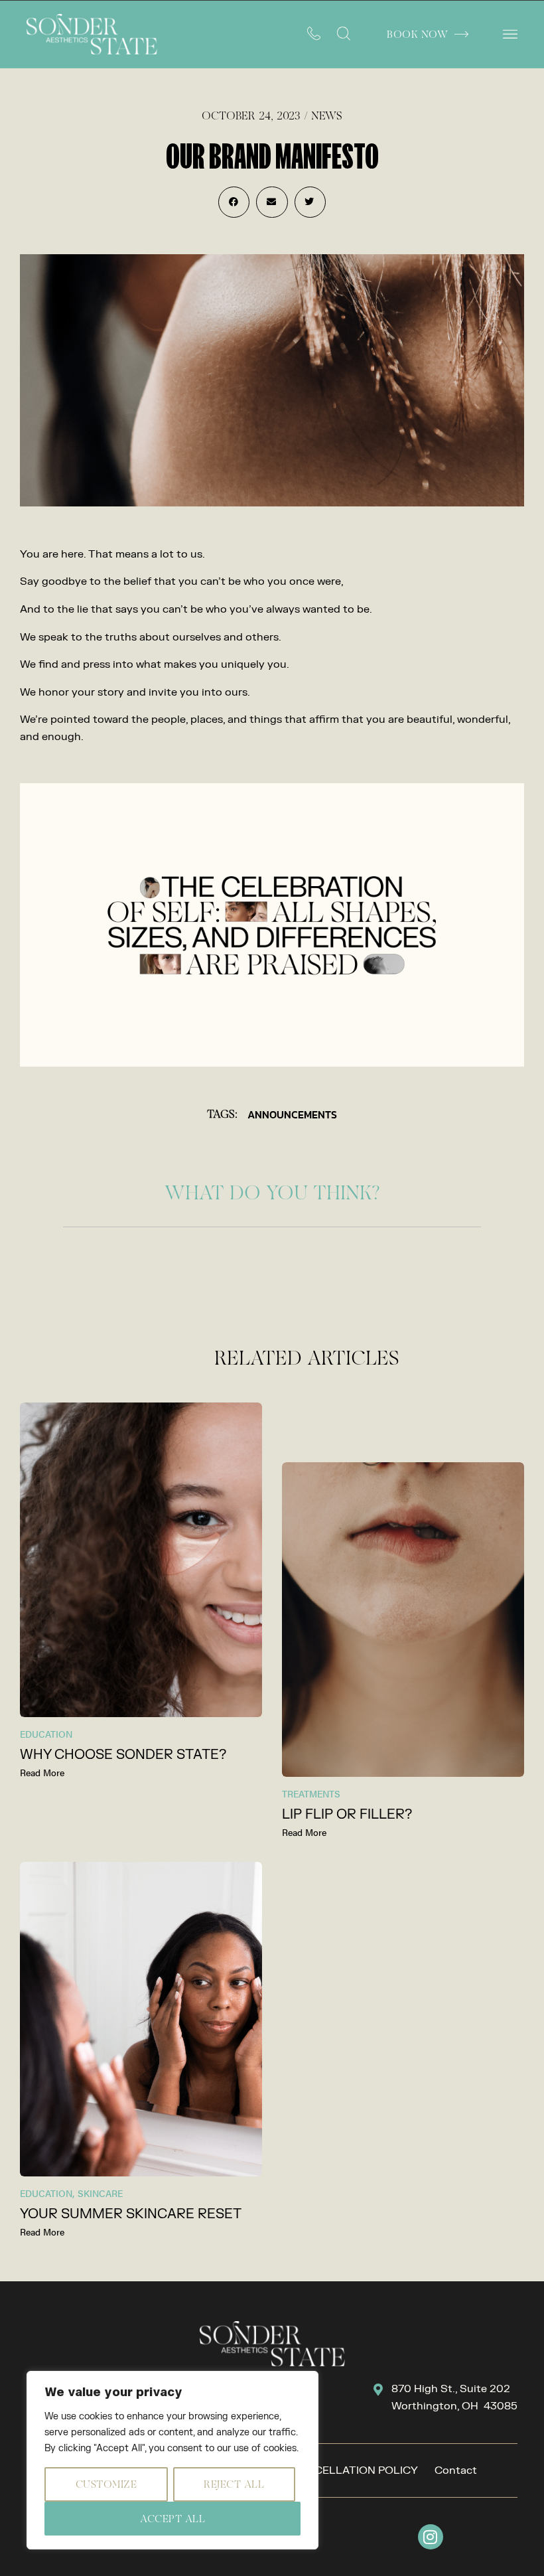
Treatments (311, 1793)
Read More (42, 1772)
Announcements (292, 1114)
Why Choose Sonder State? (123, 1755)
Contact (456, 2470)
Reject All (234, 2484)
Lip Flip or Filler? (347, 1814)
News (327, 115)
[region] (172, 2460)
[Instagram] (431, 2537)
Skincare (100, 2193)
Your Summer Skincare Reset (131, 2214)
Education (46, 1734)
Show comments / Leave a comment (272, 1269)
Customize (106, 2484)
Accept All (172, 2519)
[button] (510, 34)
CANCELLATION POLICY (355, 2470)
